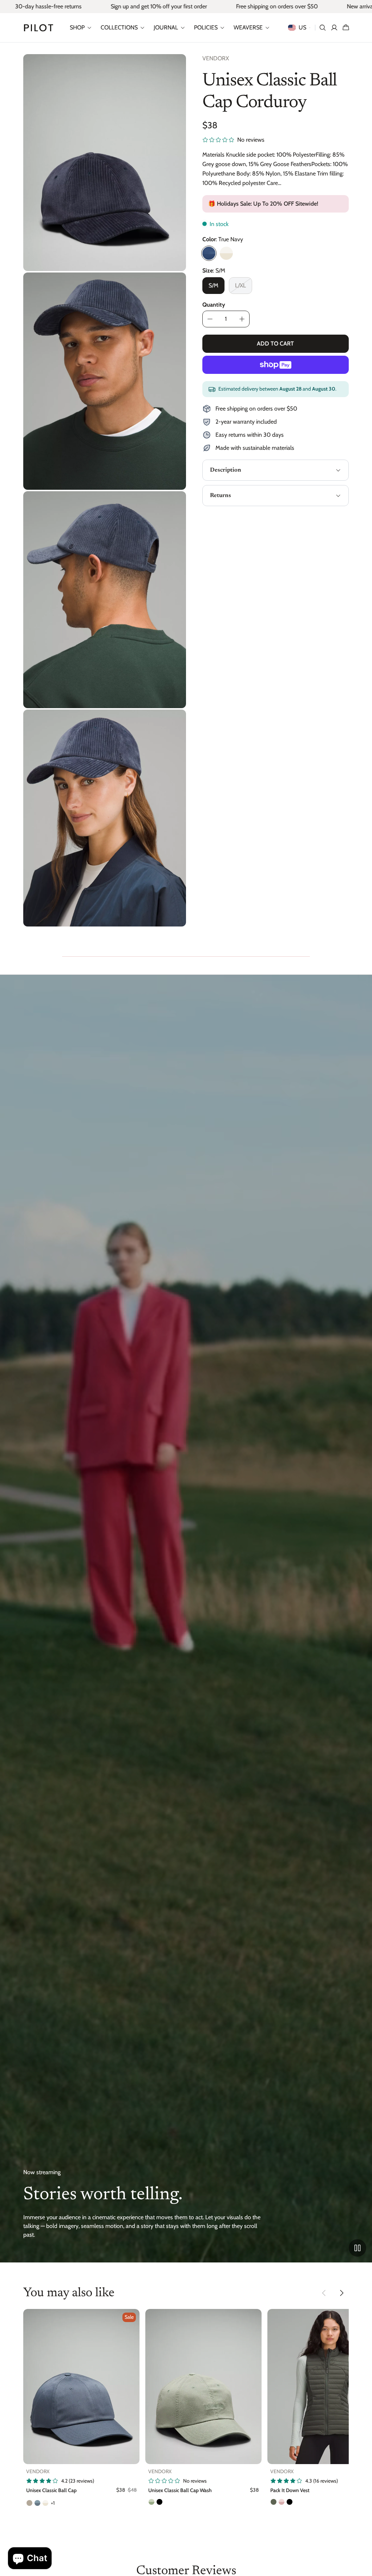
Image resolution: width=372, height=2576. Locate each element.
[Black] (159, 2502)
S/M (213, 285)
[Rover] (29, 2503)
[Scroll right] (341, 2293)
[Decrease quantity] (210, 319)
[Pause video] (357, 2248)
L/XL (240, 285)
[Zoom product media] (173, 67)
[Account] (334, 28)
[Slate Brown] (274, 2502)
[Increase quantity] (242, 319)
